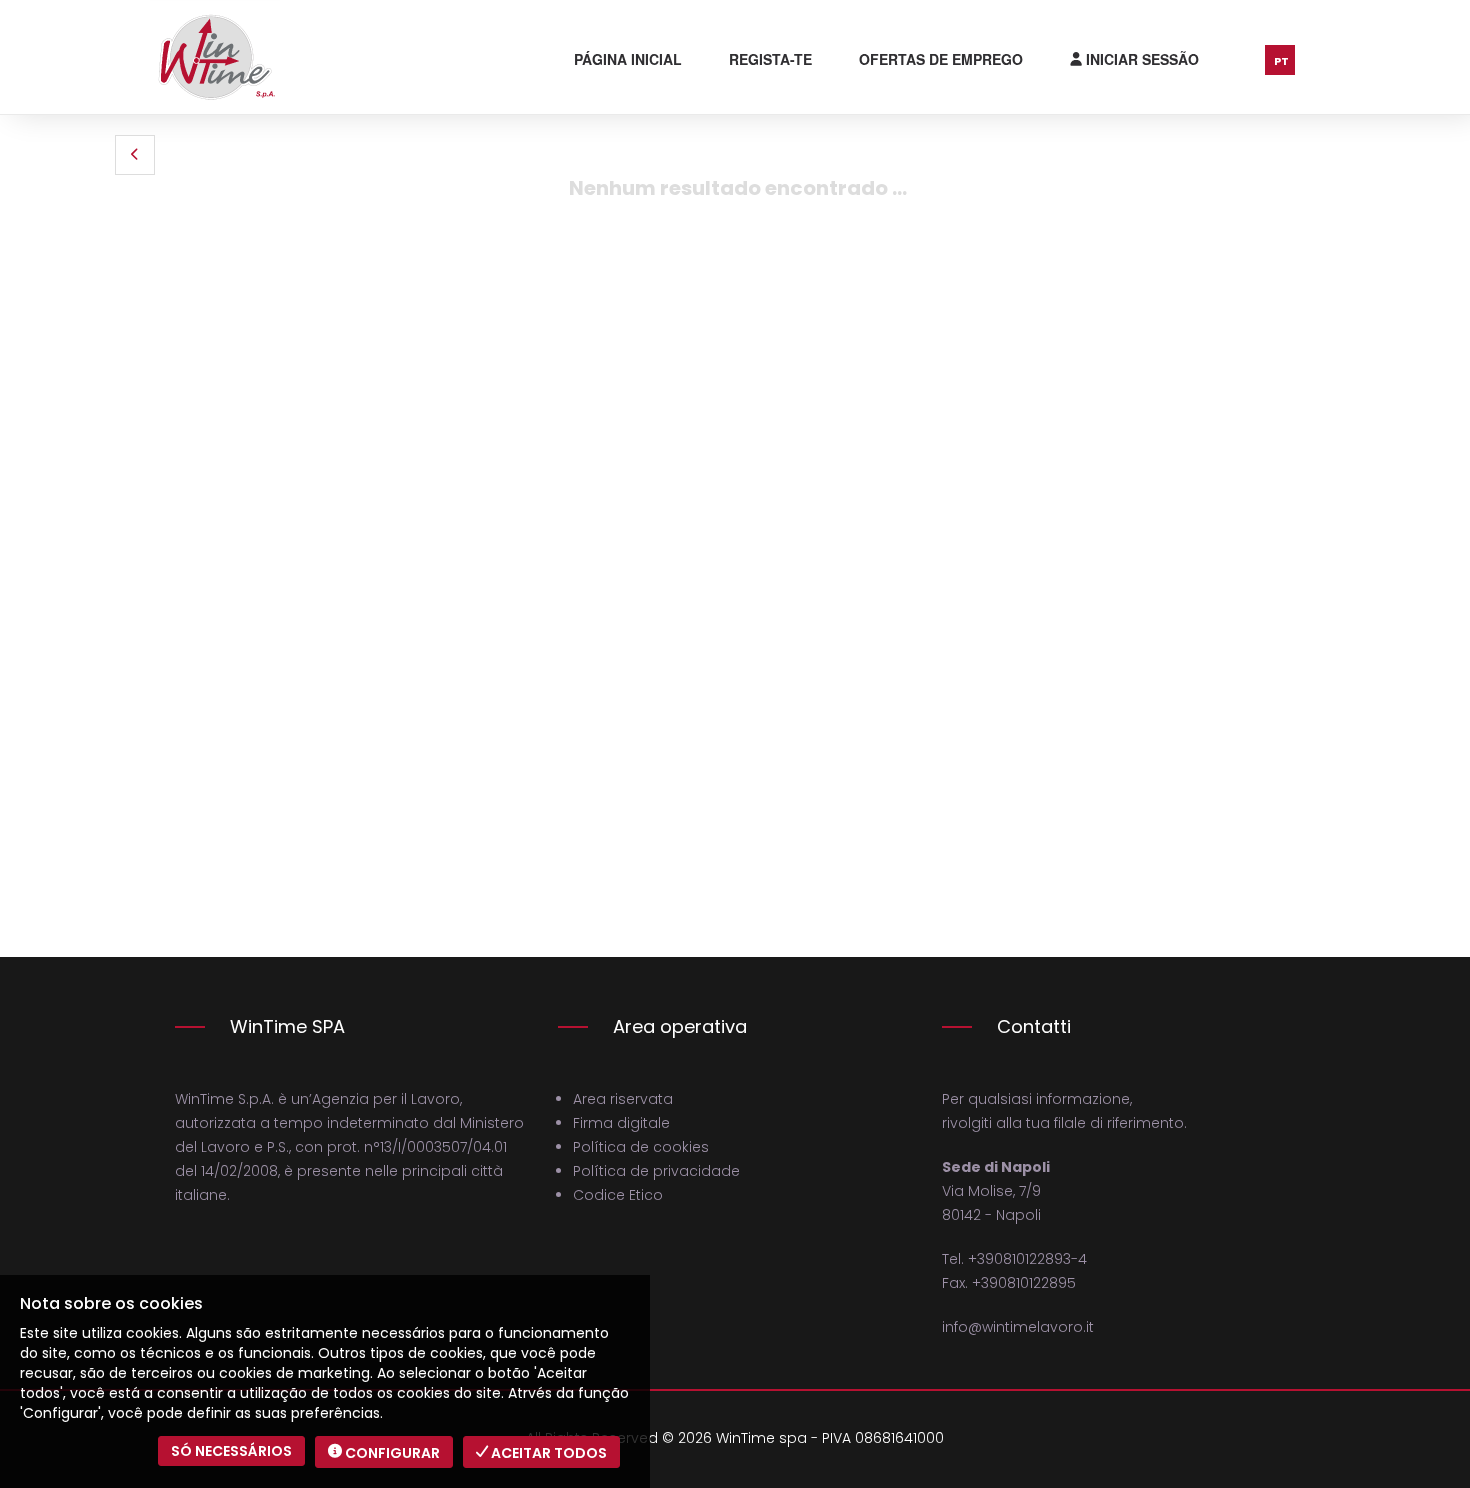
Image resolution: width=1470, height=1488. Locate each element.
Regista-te (770, 59)
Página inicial (628, 59)
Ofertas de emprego (941, 59)
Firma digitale (621, 1123)
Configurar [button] (391, 1453)
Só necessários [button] (231, 1451)
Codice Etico (618, 1195)
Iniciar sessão (1140, 59)
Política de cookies (641, 1147)
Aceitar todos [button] (547, 1453)
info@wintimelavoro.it (1018, 1327)
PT (1281, 61)
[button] (135, 155)
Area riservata (623, 1099)
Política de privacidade (656, 1171)
